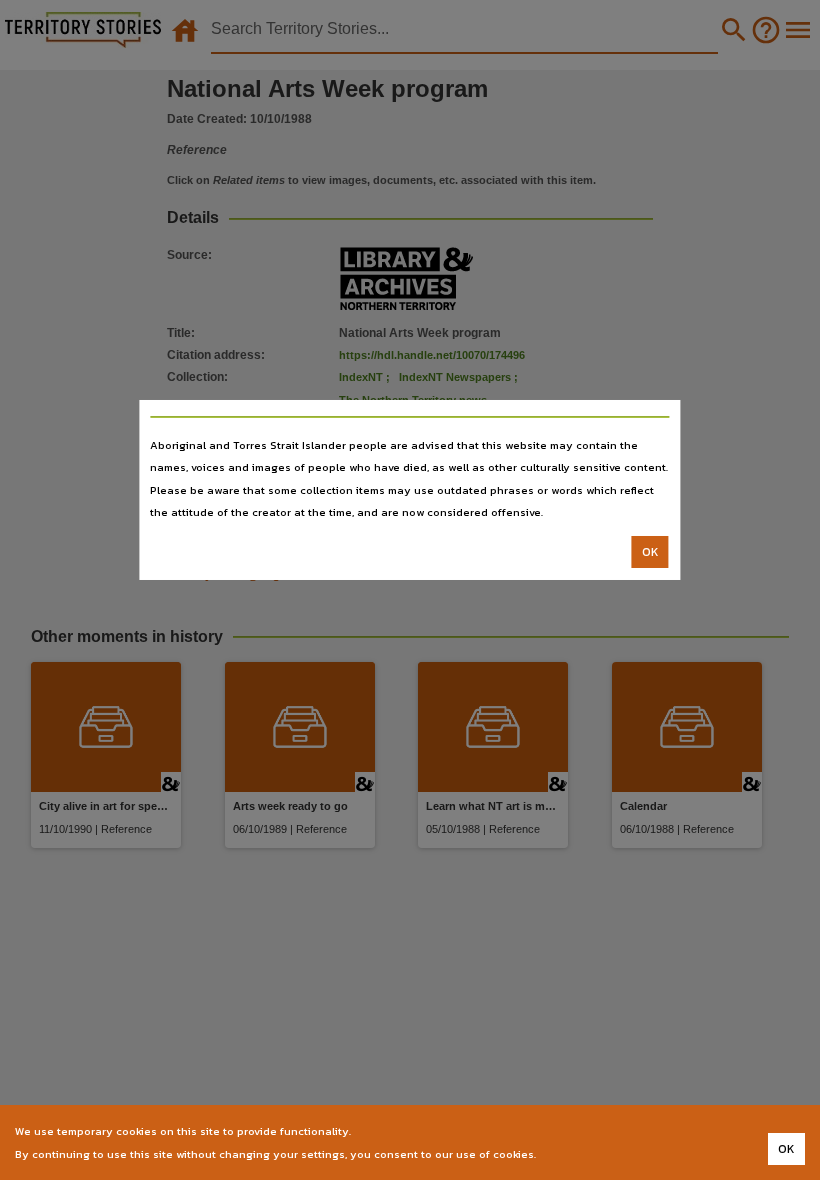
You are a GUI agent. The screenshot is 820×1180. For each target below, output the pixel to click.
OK (650, 552)
